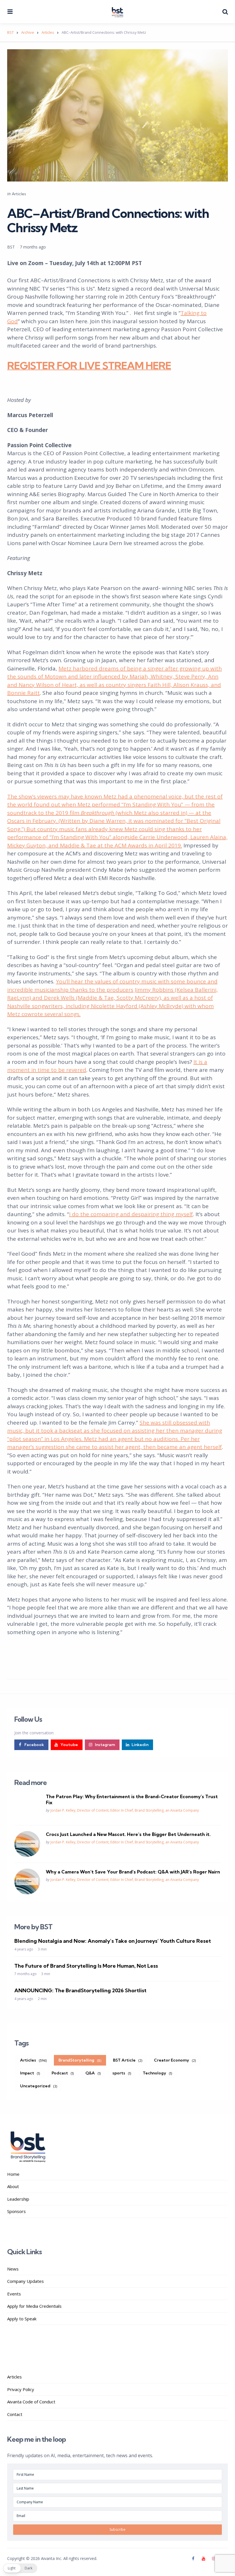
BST (11, 247)
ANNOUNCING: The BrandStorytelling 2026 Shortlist (80, 1990)
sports (122, 2073)
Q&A (93, 2073)
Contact (15, 2414)
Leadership (18, 2199)
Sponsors (16, 2211)
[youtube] (203, 2559)
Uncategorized (39, 2086)
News (13, 2269)
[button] (20, 2568)
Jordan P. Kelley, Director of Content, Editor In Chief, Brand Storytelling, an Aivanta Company (125, 1810)
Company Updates (26, 2281)
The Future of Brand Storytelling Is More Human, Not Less (86, 1966)
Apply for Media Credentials (34, 2306)
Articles (19, 194)
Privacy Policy (21, 2389)
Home (13, 2174)
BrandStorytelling (80, 2060)
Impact (30, 2073)
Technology (157, 2073)
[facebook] (194, 2559)
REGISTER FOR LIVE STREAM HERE (89, 365)
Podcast (63, 2073)
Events (14, 2294)
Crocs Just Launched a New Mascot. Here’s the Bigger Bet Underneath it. (128, 1834)
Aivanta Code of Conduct (31, 2402)
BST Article (128, 2060)
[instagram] (214, 2559)
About (13, 2186)
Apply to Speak (22, 2319)
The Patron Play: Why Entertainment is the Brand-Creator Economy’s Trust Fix (132, 1799)
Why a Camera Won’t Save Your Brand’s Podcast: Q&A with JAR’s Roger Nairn (133, 1872)
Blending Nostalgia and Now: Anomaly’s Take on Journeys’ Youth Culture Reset (113, 1941)
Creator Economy (175, 2060)
